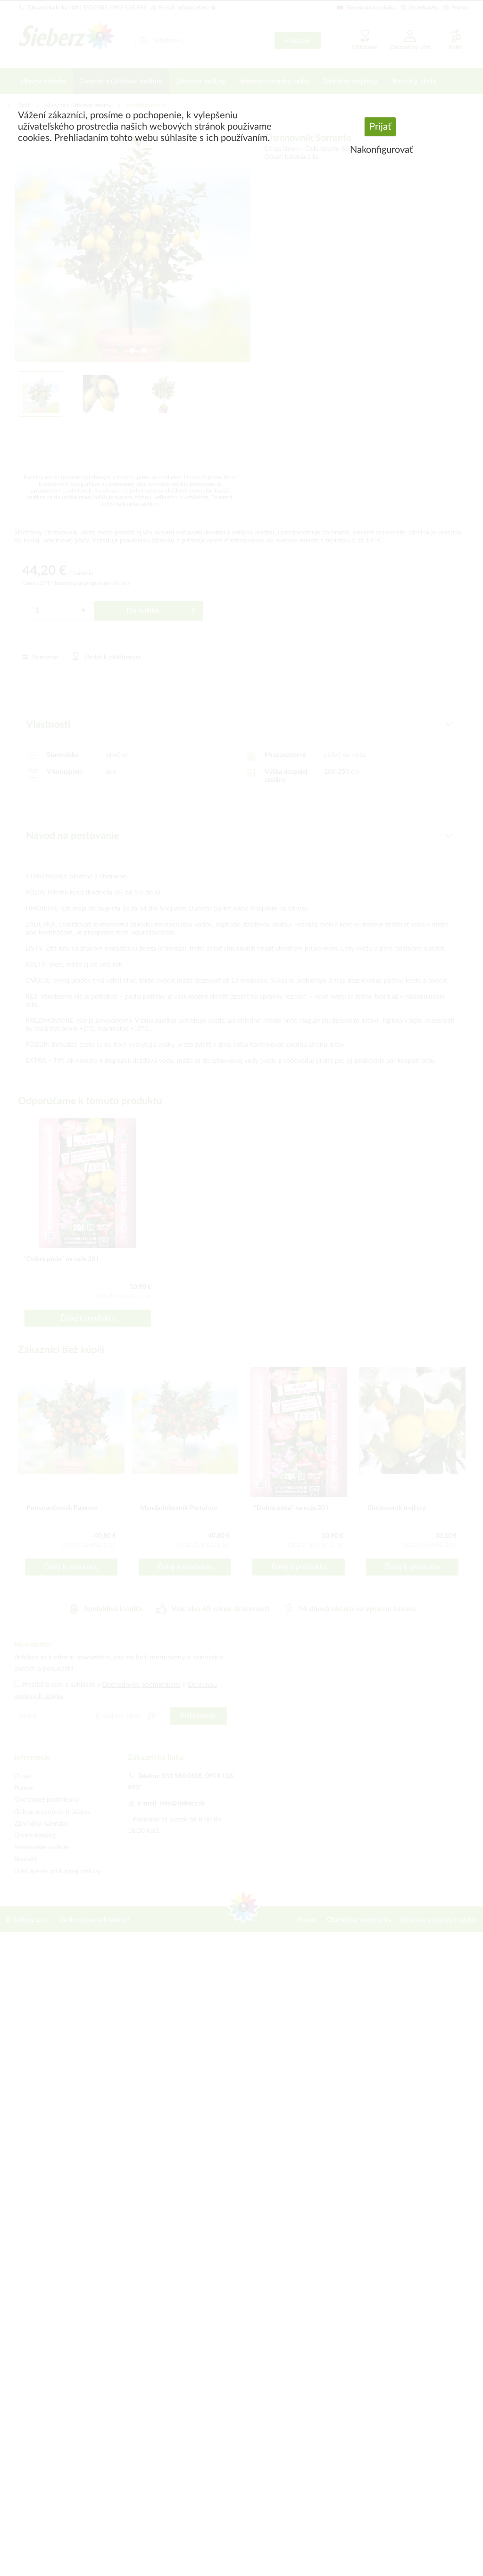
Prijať (380, 127)
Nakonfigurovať (381, 150)
